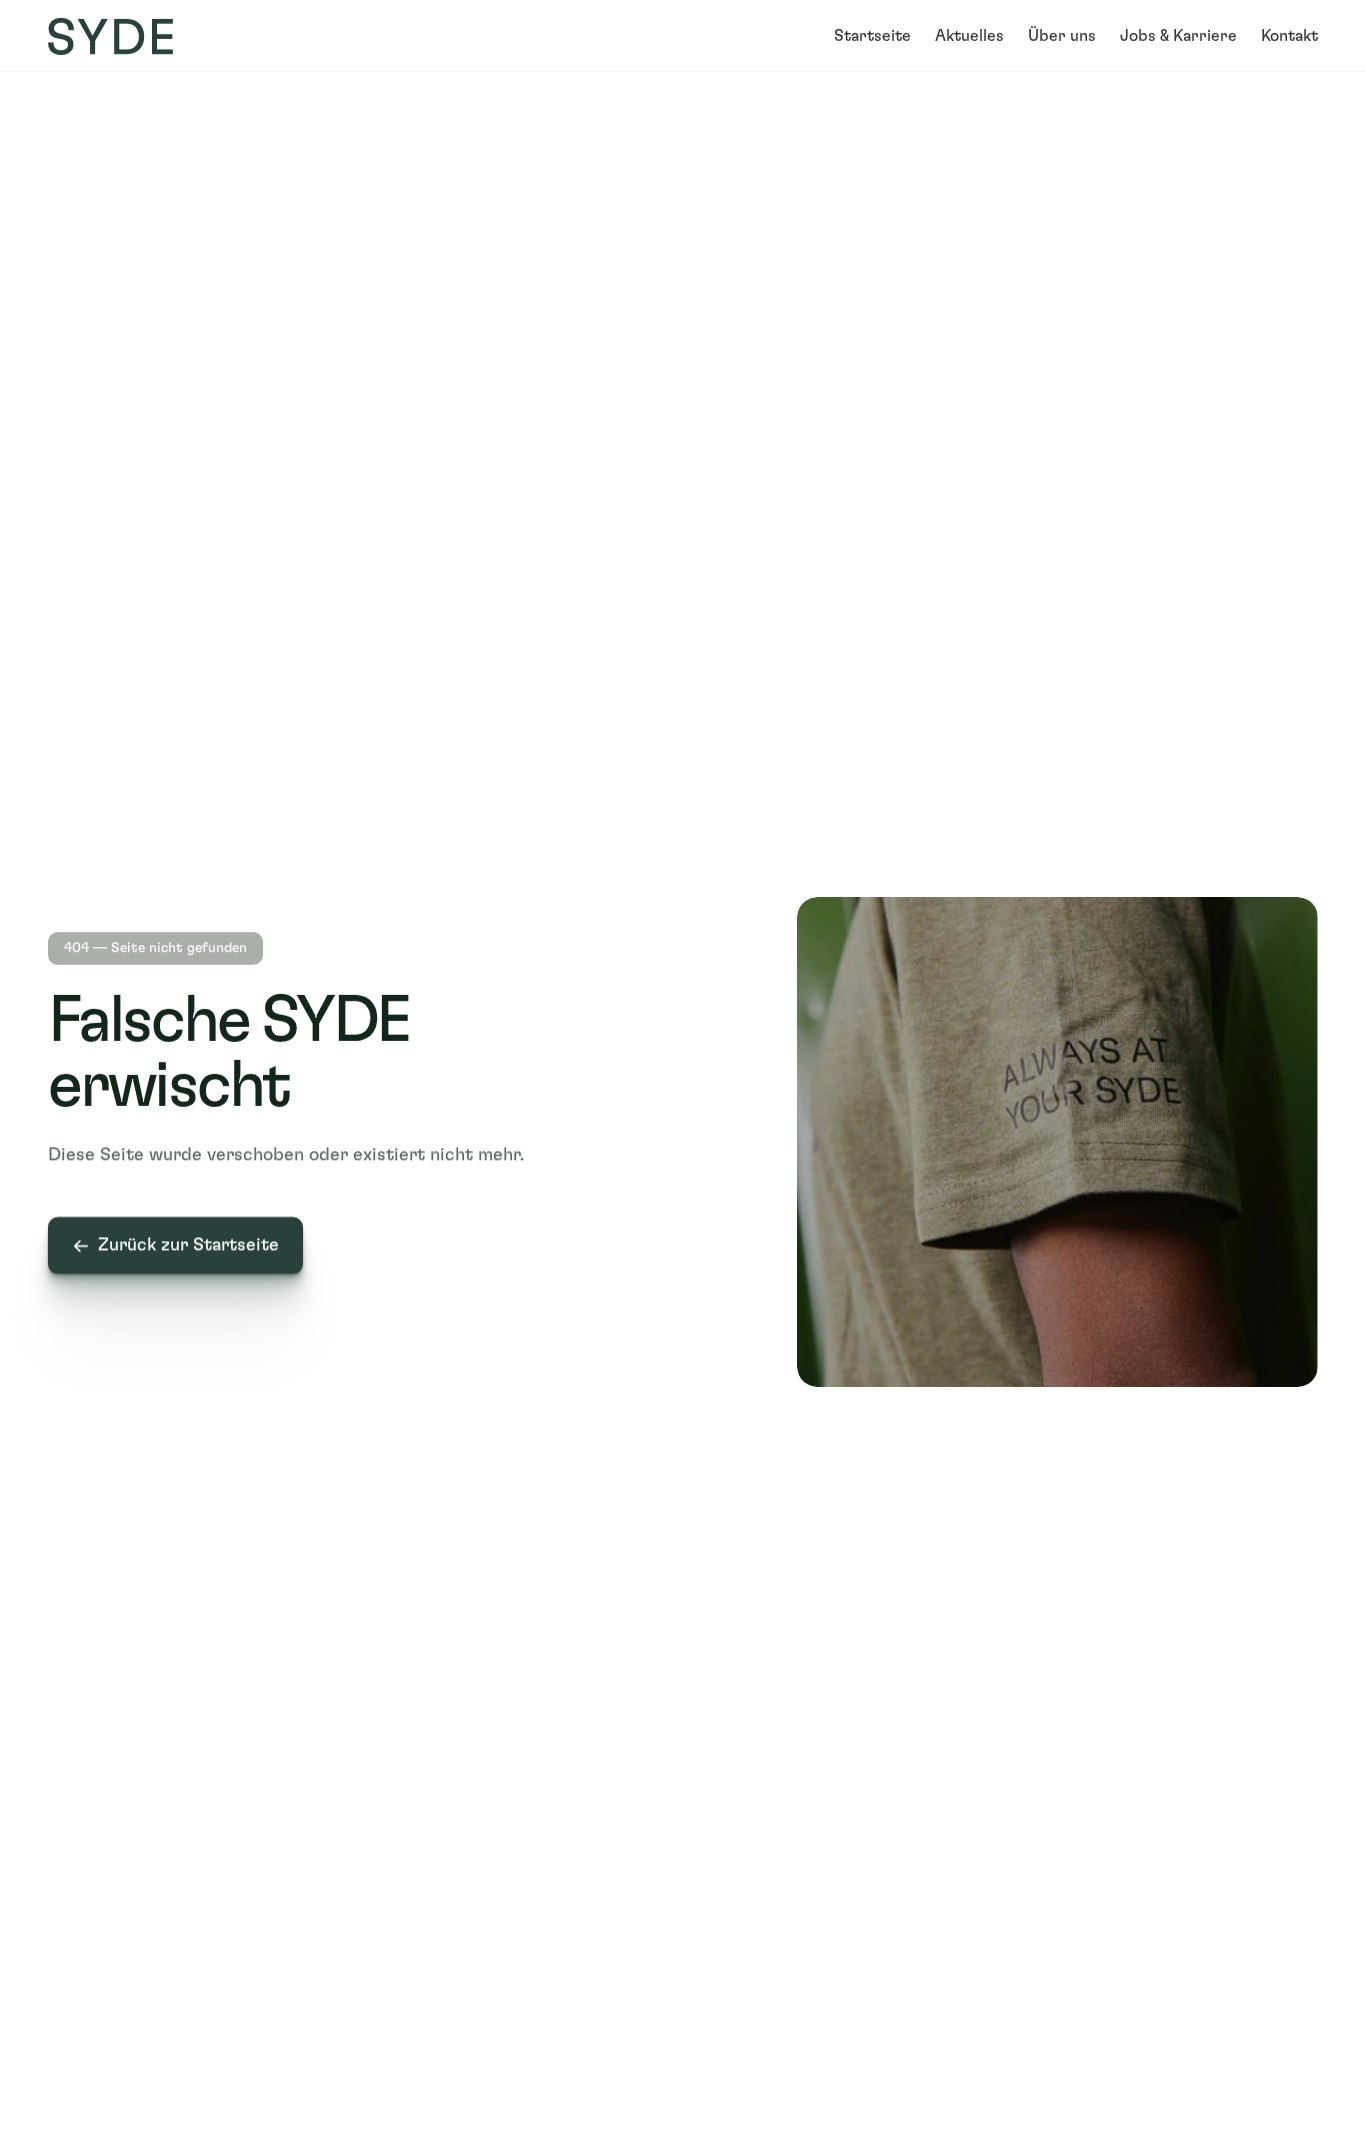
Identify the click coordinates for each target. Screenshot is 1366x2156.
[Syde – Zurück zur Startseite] (110, 36)
